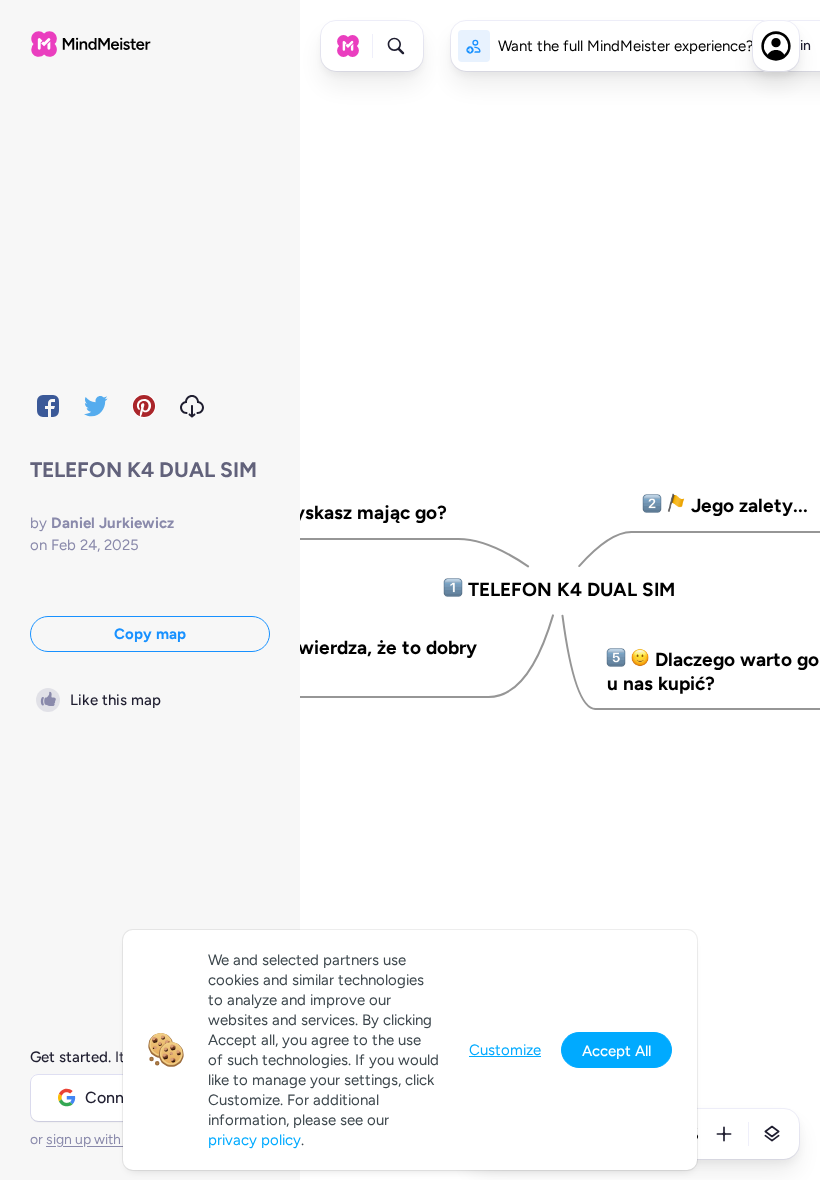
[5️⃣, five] (616, 660)
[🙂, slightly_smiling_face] (640, 660)
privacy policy (254, 1140)
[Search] (396, 46)
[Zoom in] (724, 1134)
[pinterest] (144, 406)
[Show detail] (772, 1134)
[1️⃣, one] (453, 590)
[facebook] (48, 406)
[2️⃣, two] (652, 506)
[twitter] (96, 406)
